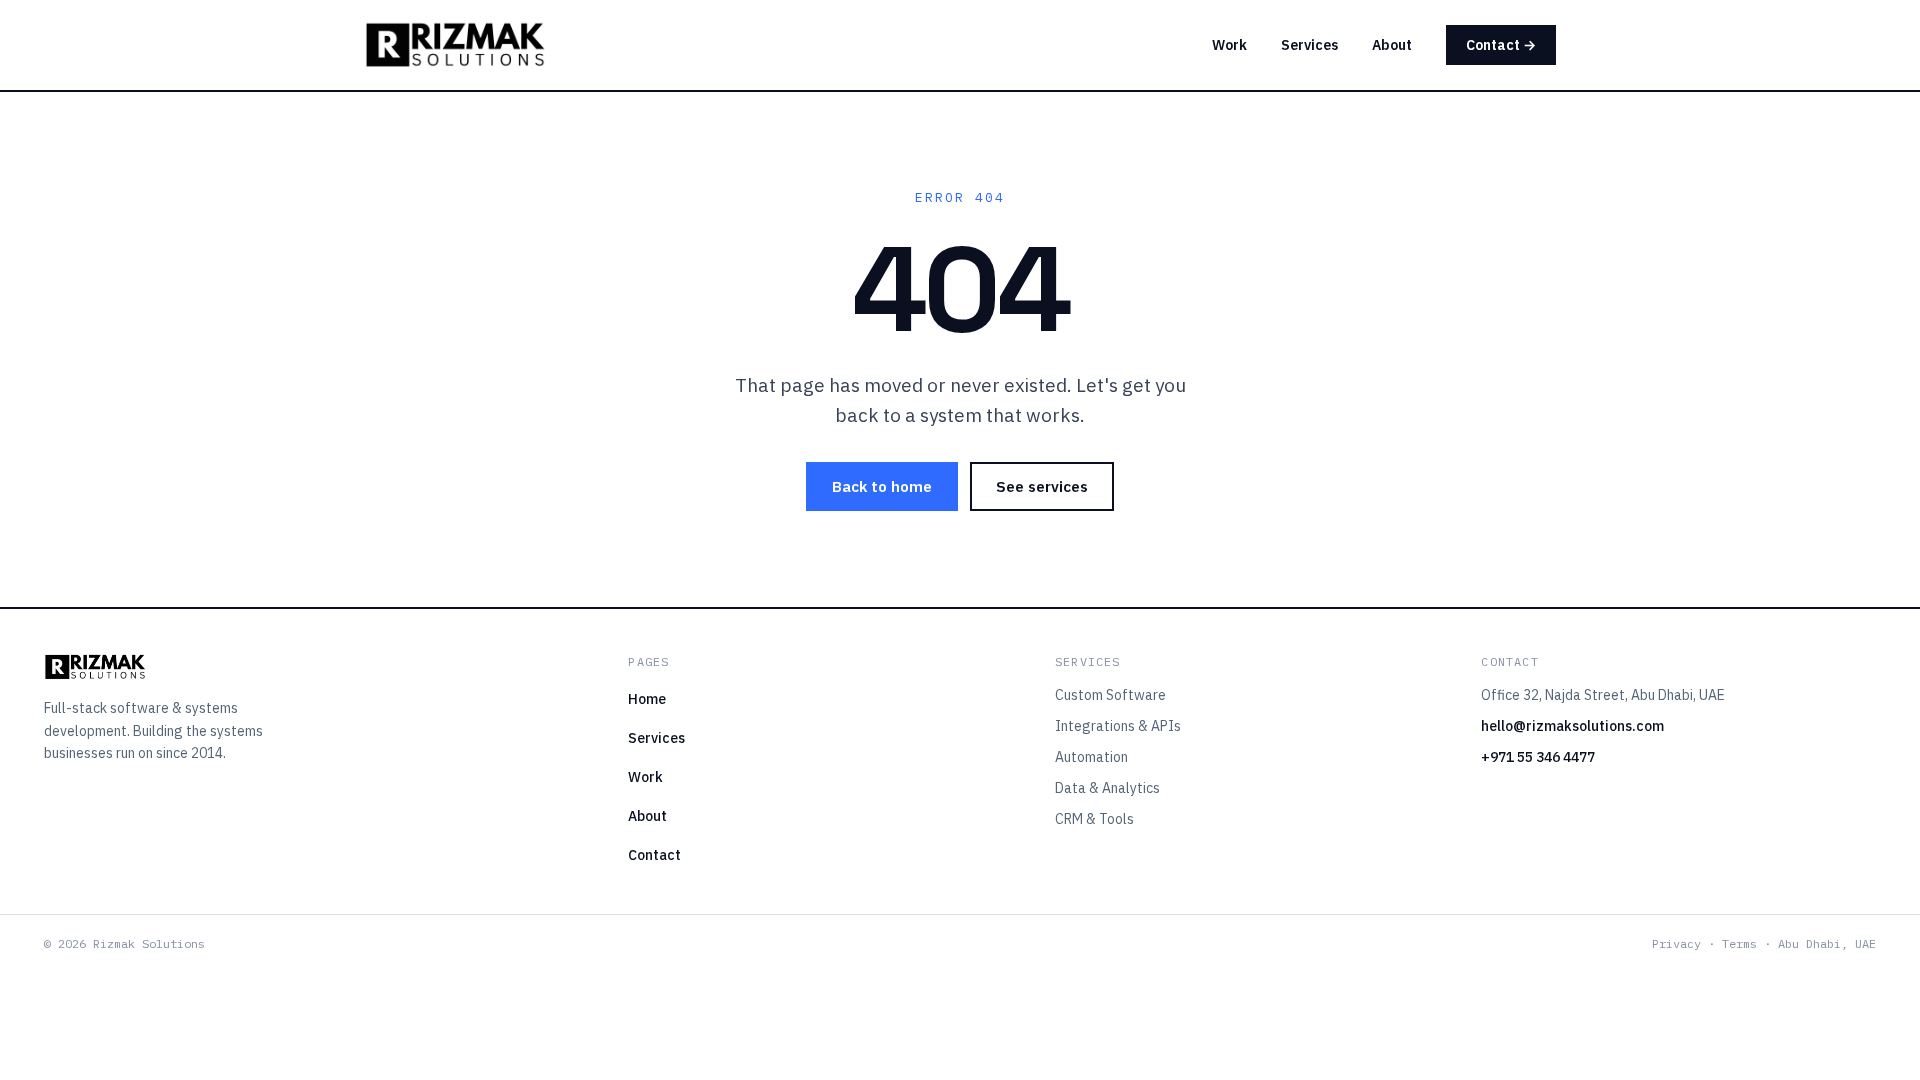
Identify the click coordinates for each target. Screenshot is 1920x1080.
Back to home (882, 486)
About (1392, 45)
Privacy (1676, 943)
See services (1042, 486)
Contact (654, 855)
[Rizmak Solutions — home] (455, 45)
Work (1229, 45)
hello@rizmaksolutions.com (1572, 726)
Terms (1739, 943)
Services (1309, 45)
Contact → (1501, 45)
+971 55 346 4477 (1538, 757)
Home (647, 699)
